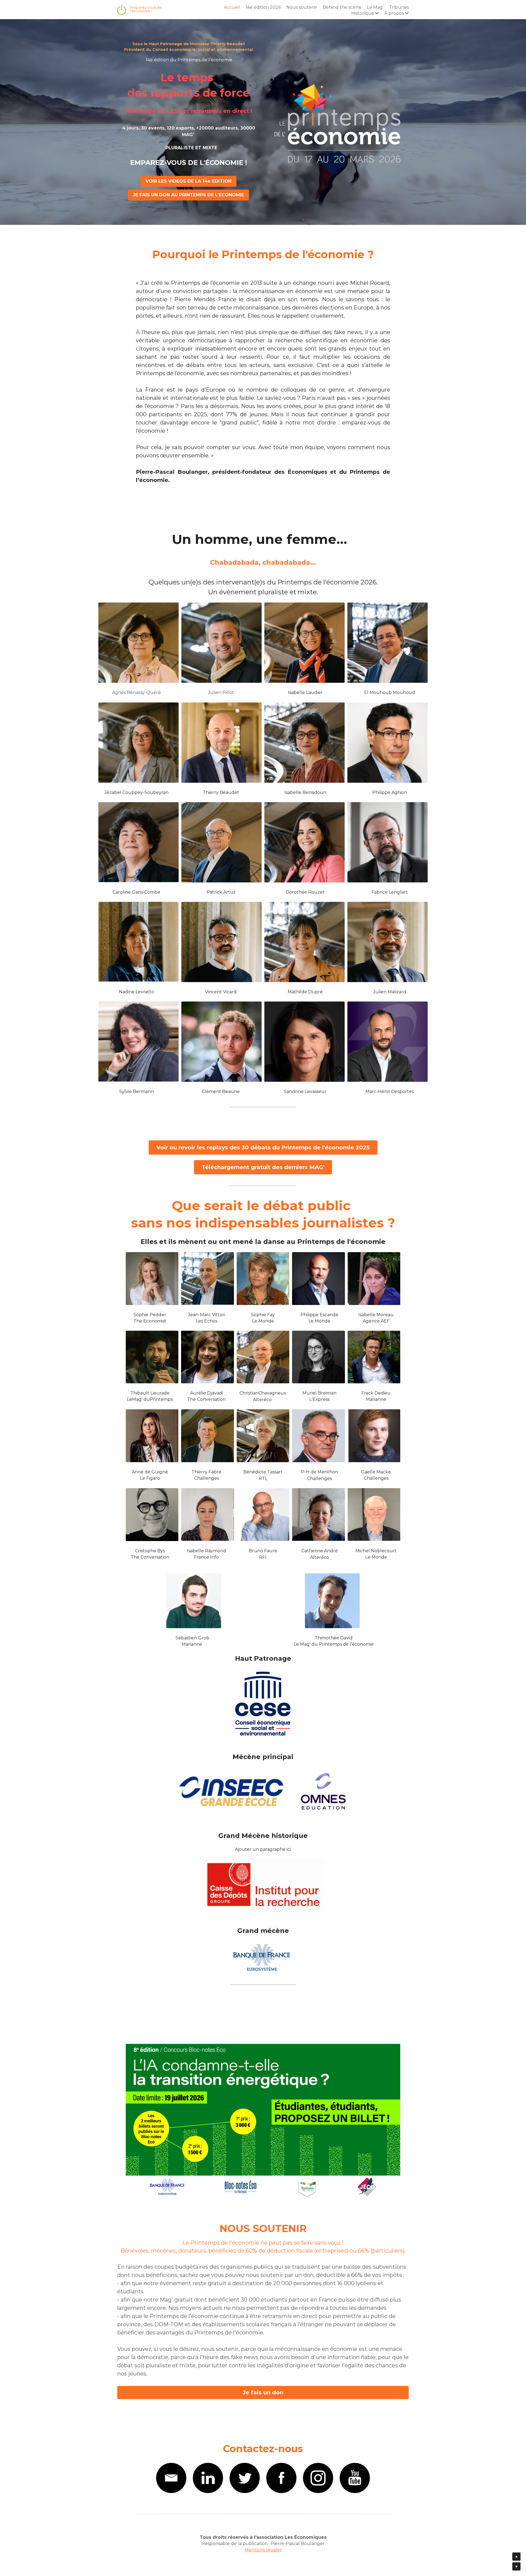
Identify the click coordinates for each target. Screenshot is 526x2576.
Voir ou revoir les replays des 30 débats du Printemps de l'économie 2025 (263, 1148)
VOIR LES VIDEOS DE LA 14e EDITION (188, 181)
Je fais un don (263, 2393)
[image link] (263, 2120)
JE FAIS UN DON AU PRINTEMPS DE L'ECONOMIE (188, 195)
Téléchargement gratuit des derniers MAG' (263, 1167)
